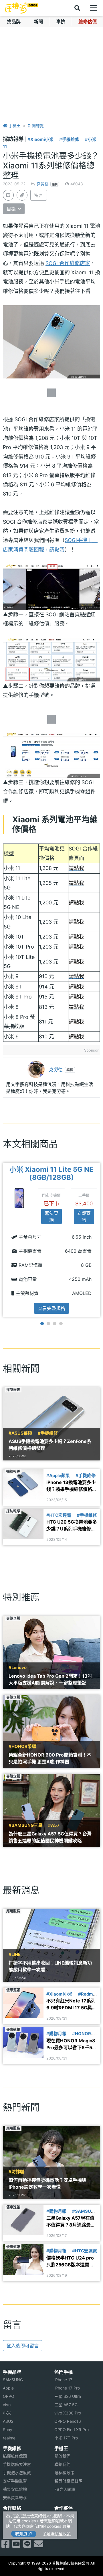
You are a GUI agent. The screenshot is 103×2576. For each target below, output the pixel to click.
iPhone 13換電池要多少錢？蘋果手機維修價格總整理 (72, 1486)
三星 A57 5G (66, 2405)
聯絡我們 (62, 2464)
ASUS (8, 2421)
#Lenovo (18, 1668)
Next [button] (101, 1240)
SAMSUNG (13, 2380)
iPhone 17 (63, 2380)
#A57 (54, 1825)
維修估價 (88, 22)
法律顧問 (62, 2516)
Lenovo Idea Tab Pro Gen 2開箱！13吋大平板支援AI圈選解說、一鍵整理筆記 (50, 1679)
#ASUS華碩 (20, 1433)
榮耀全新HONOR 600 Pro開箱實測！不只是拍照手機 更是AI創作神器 (50, 1758)
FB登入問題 (65, 2489)
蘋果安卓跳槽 (15, 2489)
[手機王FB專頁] (5, 2546)
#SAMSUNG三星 (25, 1825)
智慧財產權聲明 (68, 2481)
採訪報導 (14, 139)
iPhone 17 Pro (67, 2388)
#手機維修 (69, 139)
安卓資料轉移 (15, 2498)
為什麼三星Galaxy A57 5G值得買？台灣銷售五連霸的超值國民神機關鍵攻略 (50, 1837)
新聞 (38, 22)
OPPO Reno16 (68, 2421)
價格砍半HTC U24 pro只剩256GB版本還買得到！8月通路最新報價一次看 (71, 2262)
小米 (7, 2413)
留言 (39, 195)
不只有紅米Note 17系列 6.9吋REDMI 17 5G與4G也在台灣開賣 (71, 2004)
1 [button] (42, 1324)
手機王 (14, 126)
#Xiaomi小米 (40, 139)
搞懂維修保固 (15, 2456)
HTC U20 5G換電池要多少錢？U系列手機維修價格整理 (72, 1526)
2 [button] (48, 1324)
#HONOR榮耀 (22, 1747)
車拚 (61, 22)
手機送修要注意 (17, 2464)
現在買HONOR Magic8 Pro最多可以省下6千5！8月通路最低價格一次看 (72, 2044)
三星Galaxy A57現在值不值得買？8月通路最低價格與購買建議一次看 (71, 2222)
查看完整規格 (51, 1308)
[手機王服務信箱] (39, 2546)
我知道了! (24, 2534)
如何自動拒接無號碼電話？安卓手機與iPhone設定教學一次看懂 (47, 2183)
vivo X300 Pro (68, 2413)
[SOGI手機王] (21, 8)
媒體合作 (62, 2524)
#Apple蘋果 (58, 1476)
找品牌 (14, 22)
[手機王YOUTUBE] (16, 2546)
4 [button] (61, 1324)
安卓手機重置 (15, 2481)
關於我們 (62, 2456)
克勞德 (43, 184)
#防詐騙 (16, 2172)
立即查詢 (84, 1217)
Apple (8, 2388)
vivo (7, 2405)
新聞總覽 (36, 126)
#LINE (15, 1955)
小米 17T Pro (66, 2438)
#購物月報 (56, 2034)
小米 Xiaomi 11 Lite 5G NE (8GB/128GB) (51, 1174)
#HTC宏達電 (59, 1515)
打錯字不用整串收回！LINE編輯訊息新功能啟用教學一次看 (50, 1966)
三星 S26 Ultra (68, 2396)
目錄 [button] (12, 209)
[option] (51, 1240)
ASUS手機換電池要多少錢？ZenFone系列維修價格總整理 (50, 1445)
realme (9, 2438)
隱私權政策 (64, 2473)
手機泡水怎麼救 (17, 2473)
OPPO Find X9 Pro (72, 2430)
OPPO (9, 2396)
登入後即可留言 (23, 2346)
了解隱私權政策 (57, 2534)
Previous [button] (2, 1240)
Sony (8, 2430)
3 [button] (55, 1324)
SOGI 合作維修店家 (68, 263)
